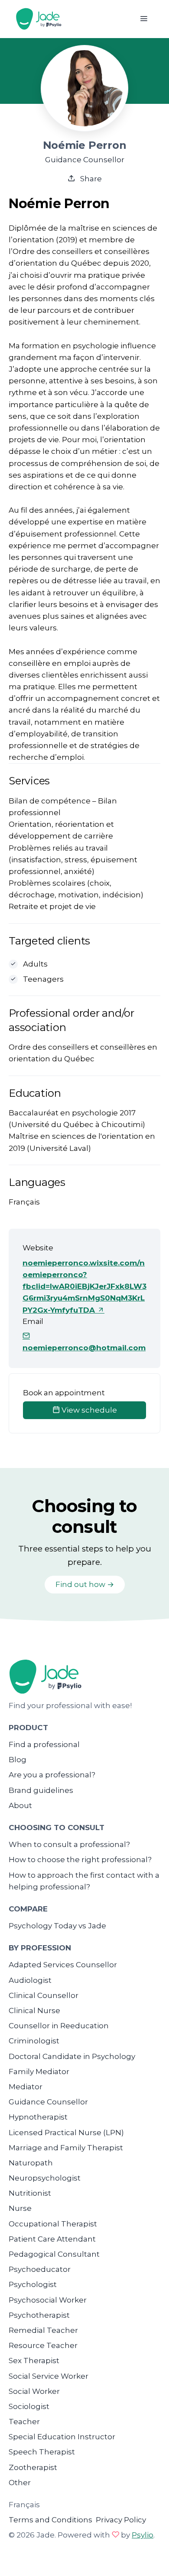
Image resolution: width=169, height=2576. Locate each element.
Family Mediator (39, 2072)
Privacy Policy (121, 2520)
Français (24, 2505)
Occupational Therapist (53, 2224)
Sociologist (29, 2406)
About (20, 1805)
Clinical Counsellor (44, 1995)
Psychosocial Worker (48, 2300)
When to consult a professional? (69, 1844)
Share (90, 179)
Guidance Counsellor (48, 2102)
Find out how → (85, 1584)
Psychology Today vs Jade (57, 1926)
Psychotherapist (39, 2315)
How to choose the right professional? (80, 1860)
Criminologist (34, 2041)
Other (20, 2483)
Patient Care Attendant (52, 2239)
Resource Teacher (43, 2345)
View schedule (88, 1410)
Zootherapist (33, 2467)
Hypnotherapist (38, 2117)
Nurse (20, 2208)
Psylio (143, 2535)
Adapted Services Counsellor (63, 1965)
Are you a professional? (52, 1775)
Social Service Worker (49, 2376)
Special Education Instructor (62, 2437)
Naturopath (31, 2163)
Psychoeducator (40, 2269)
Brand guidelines (41, 1790)
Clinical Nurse (34, 2011)
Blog (18, 1760)
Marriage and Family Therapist (66, 2148)
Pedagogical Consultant (54, 2254)
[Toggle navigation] (144, 19)
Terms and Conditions (50, 2520)
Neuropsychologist (45, 2178)
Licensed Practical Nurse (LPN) (66, 2133)
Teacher (24, 2422)
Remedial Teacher (43, 2330)
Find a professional (44, 1744)
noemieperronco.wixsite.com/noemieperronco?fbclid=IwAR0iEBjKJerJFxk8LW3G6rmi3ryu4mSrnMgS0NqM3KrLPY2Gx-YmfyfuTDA (84, 1286)
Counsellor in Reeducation (59, 2026)
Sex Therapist (34, 2361)
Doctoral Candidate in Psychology (72, 2056)
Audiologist (30, 1980)
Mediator (26, 2087)
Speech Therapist (42, 2452)
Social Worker (34, 2391)
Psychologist (33, 2284)
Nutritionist (30, 2193)
